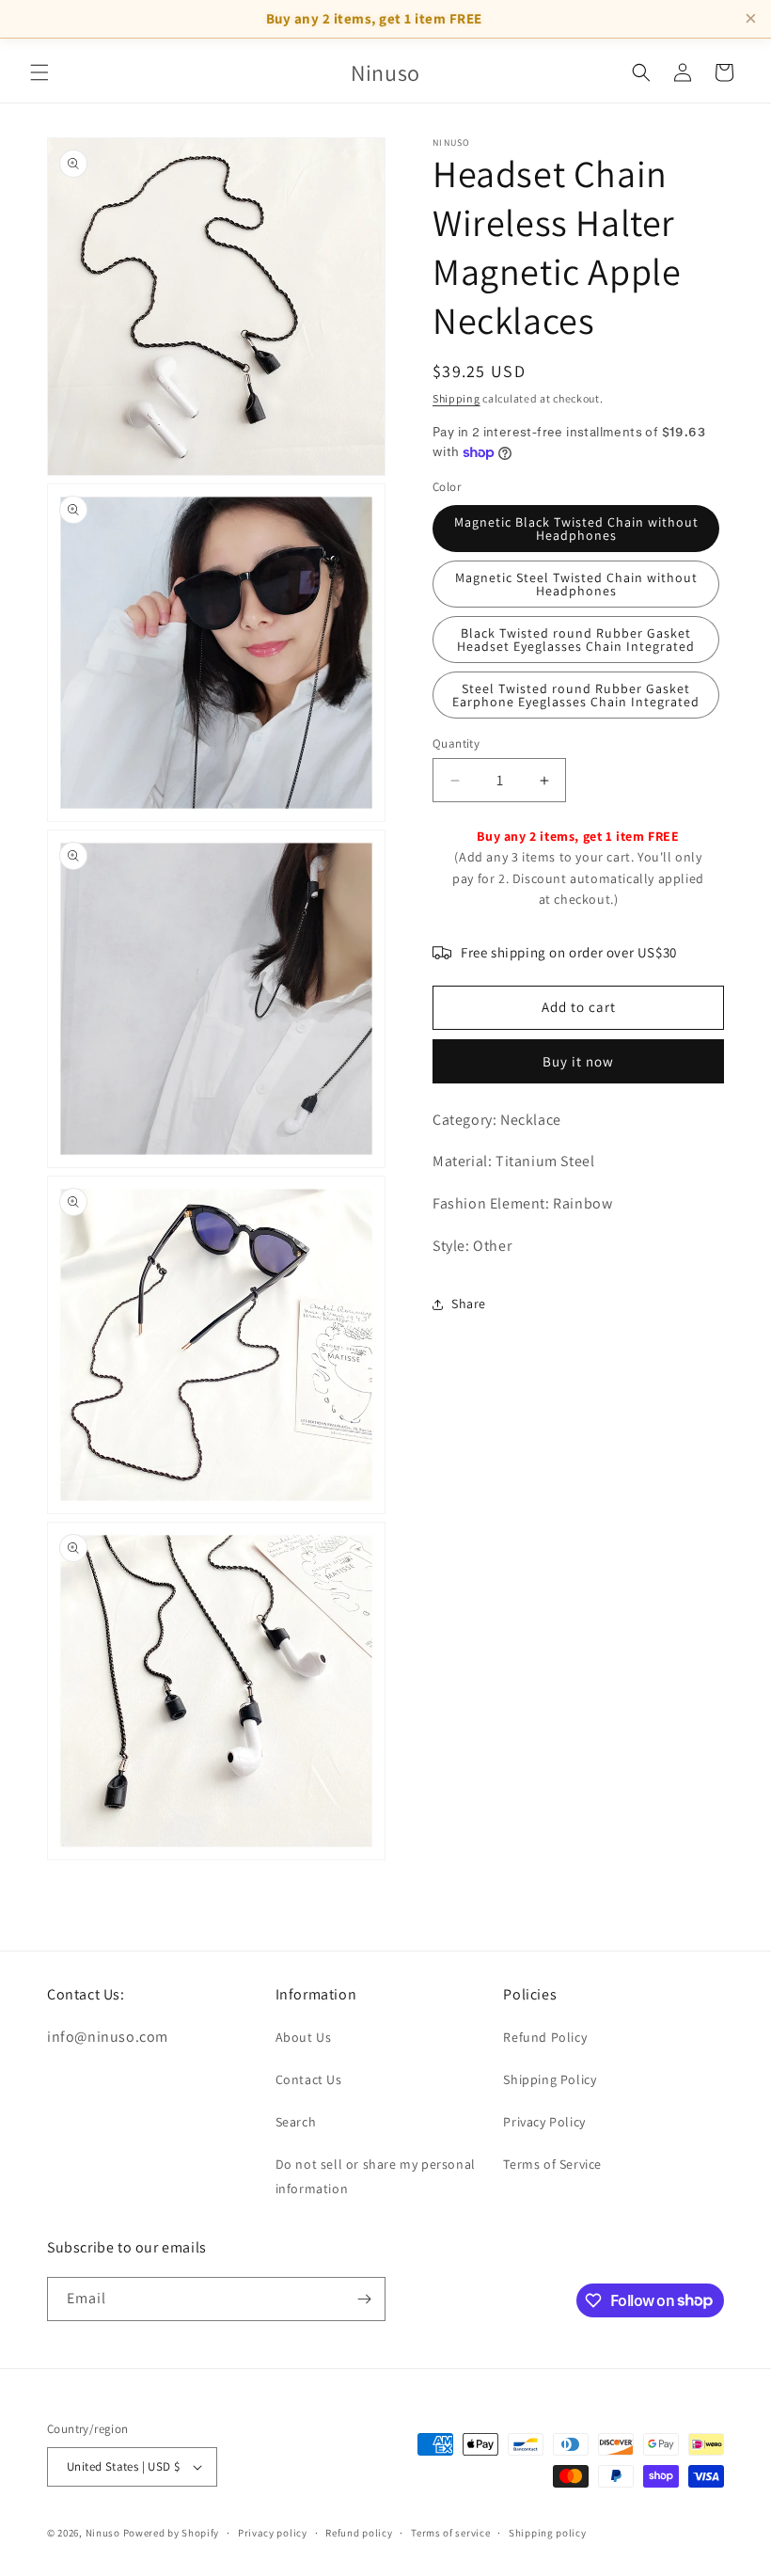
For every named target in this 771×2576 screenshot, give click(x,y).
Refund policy (359, 2533)
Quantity (456, 743)
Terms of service (450, 2533)
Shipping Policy (550, 2079)
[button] (39, 72)
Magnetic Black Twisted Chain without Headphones (576, 529)
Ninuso (103, 2533)
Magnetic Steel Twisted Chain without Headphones (576, 584)
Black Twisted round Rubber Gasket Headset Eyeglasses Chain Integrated (576, 640)
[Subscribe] (364, 2299)
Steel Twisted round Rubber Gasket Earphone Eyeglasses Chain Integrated (576, 695)
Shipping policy (548, 2533)
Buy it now (578, 1061)
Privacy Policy (544, 2122)
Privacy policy (273, 2533)
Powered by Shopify (172, 2533)
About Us (304, 2037)
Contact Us (309, 2079)
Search (296, 2122)
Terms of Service (552, 2164)
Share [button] (469, 1304)
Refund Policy (545, 2037)
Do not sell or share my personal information (376, 2176)
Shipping (456, 398)
